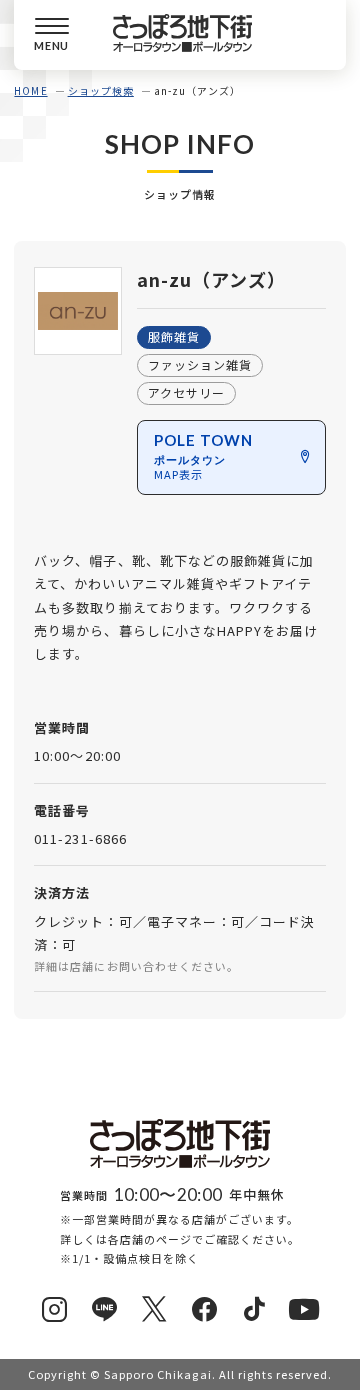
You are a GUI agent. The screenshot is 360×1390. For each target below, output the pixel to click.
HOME (30, 90)
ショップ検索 (101, 90)
